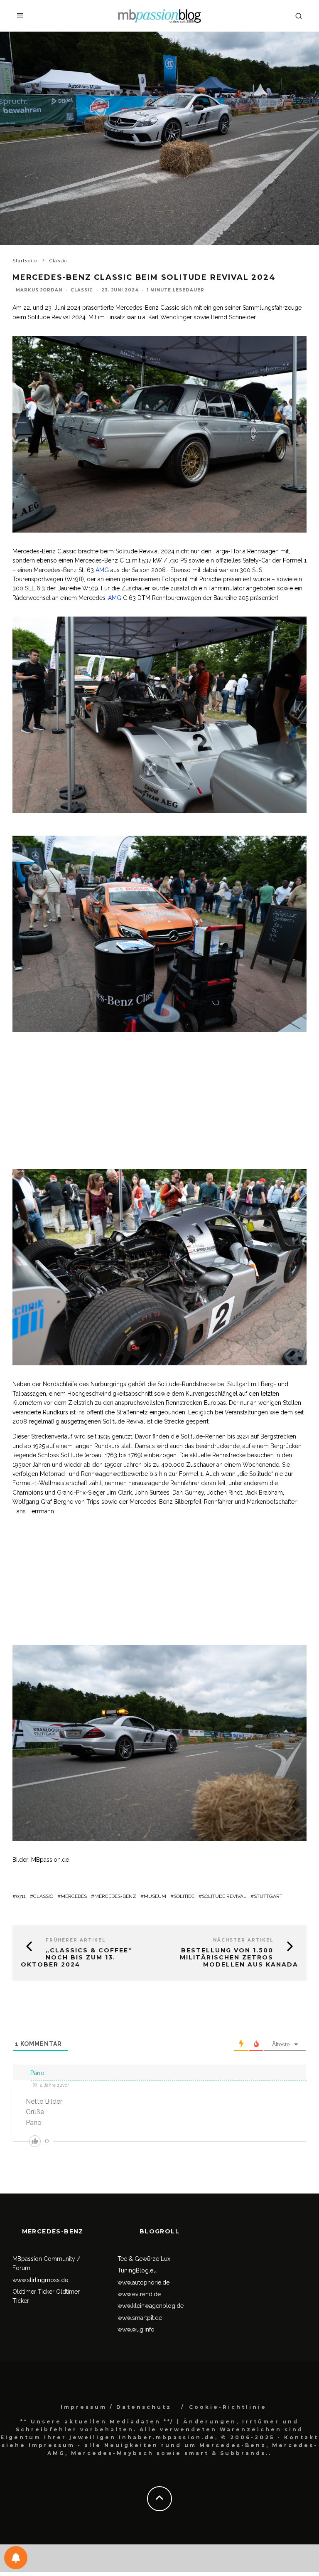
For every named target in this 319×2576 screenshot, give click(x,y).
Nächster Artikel (243, 1940)
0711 (21, 1896)
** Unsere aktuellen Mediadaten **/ (97, 2422)
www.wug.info (136, 2329)
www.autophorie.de (144, 2282)
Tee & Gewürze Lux (144, 2259)
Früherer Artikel (76, 1940)
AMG (102, 570)
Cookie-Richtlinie (228, 2407)
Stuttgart (268, 1896)
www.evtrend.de (139, 2294)
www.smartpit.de (140, 2318)
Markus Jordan (39, 290)
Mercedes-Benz (115, 1896)
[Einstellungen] (16, 2558)
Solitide (184, 1896)
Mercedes (74, 1896)
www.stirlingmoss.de (40, 2280)
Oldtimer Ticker (33, 2292)
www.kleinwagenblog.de (151, 2306)
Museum (155, 1896)
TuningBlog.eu (137, 2270)
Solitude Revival (224, 1896)
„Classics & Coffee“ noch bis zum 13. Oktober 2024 (77, 1957)
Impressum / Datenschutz (116, 2407)
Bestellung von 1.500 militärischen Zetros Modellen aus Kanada (239, 1957)
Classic (82, 290)
